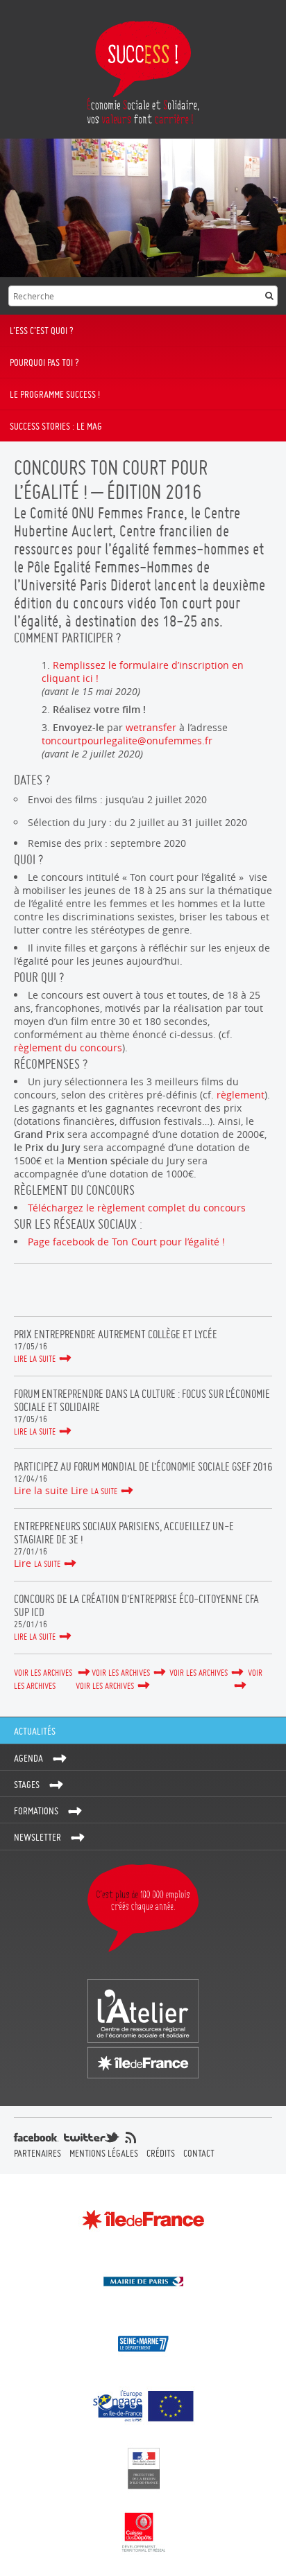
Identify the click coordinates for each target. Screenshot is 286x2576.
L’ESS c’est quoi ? (42, 331)
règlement (241, 1095)
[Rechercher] (269, 296)
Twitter (21, 1291)
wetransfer (151, 727)
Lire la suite (35, 1359)
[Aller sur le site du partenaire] (143, 2219)
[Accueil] (143, 69)
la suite (104, 1491)
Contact (199, 2153)
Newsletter (37, 1837)
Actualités (35, 1731)
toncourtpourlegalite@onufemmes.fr (127, 741)
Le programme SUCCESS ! (55, 394)
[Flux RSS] (131, 2137)
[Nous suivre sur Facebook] (36, 2137)
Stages (27, 1785)
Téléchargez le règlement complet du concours (137, 1208)
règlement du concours (68, 1048)
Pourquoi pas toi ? (44, 362)
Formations (36, 1811)
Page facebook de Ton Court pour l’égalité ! (126, 1242)
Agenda (28, 1758)
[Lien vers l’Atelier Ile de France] (143, 2029)
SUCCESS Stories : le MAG (56, 426)
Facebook (47, 1291)
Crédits (161, 2153)
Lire (79, 1490)
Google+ (72, 1291)
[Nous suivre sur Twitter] (92, 2137)
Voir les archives (44, 1673)
